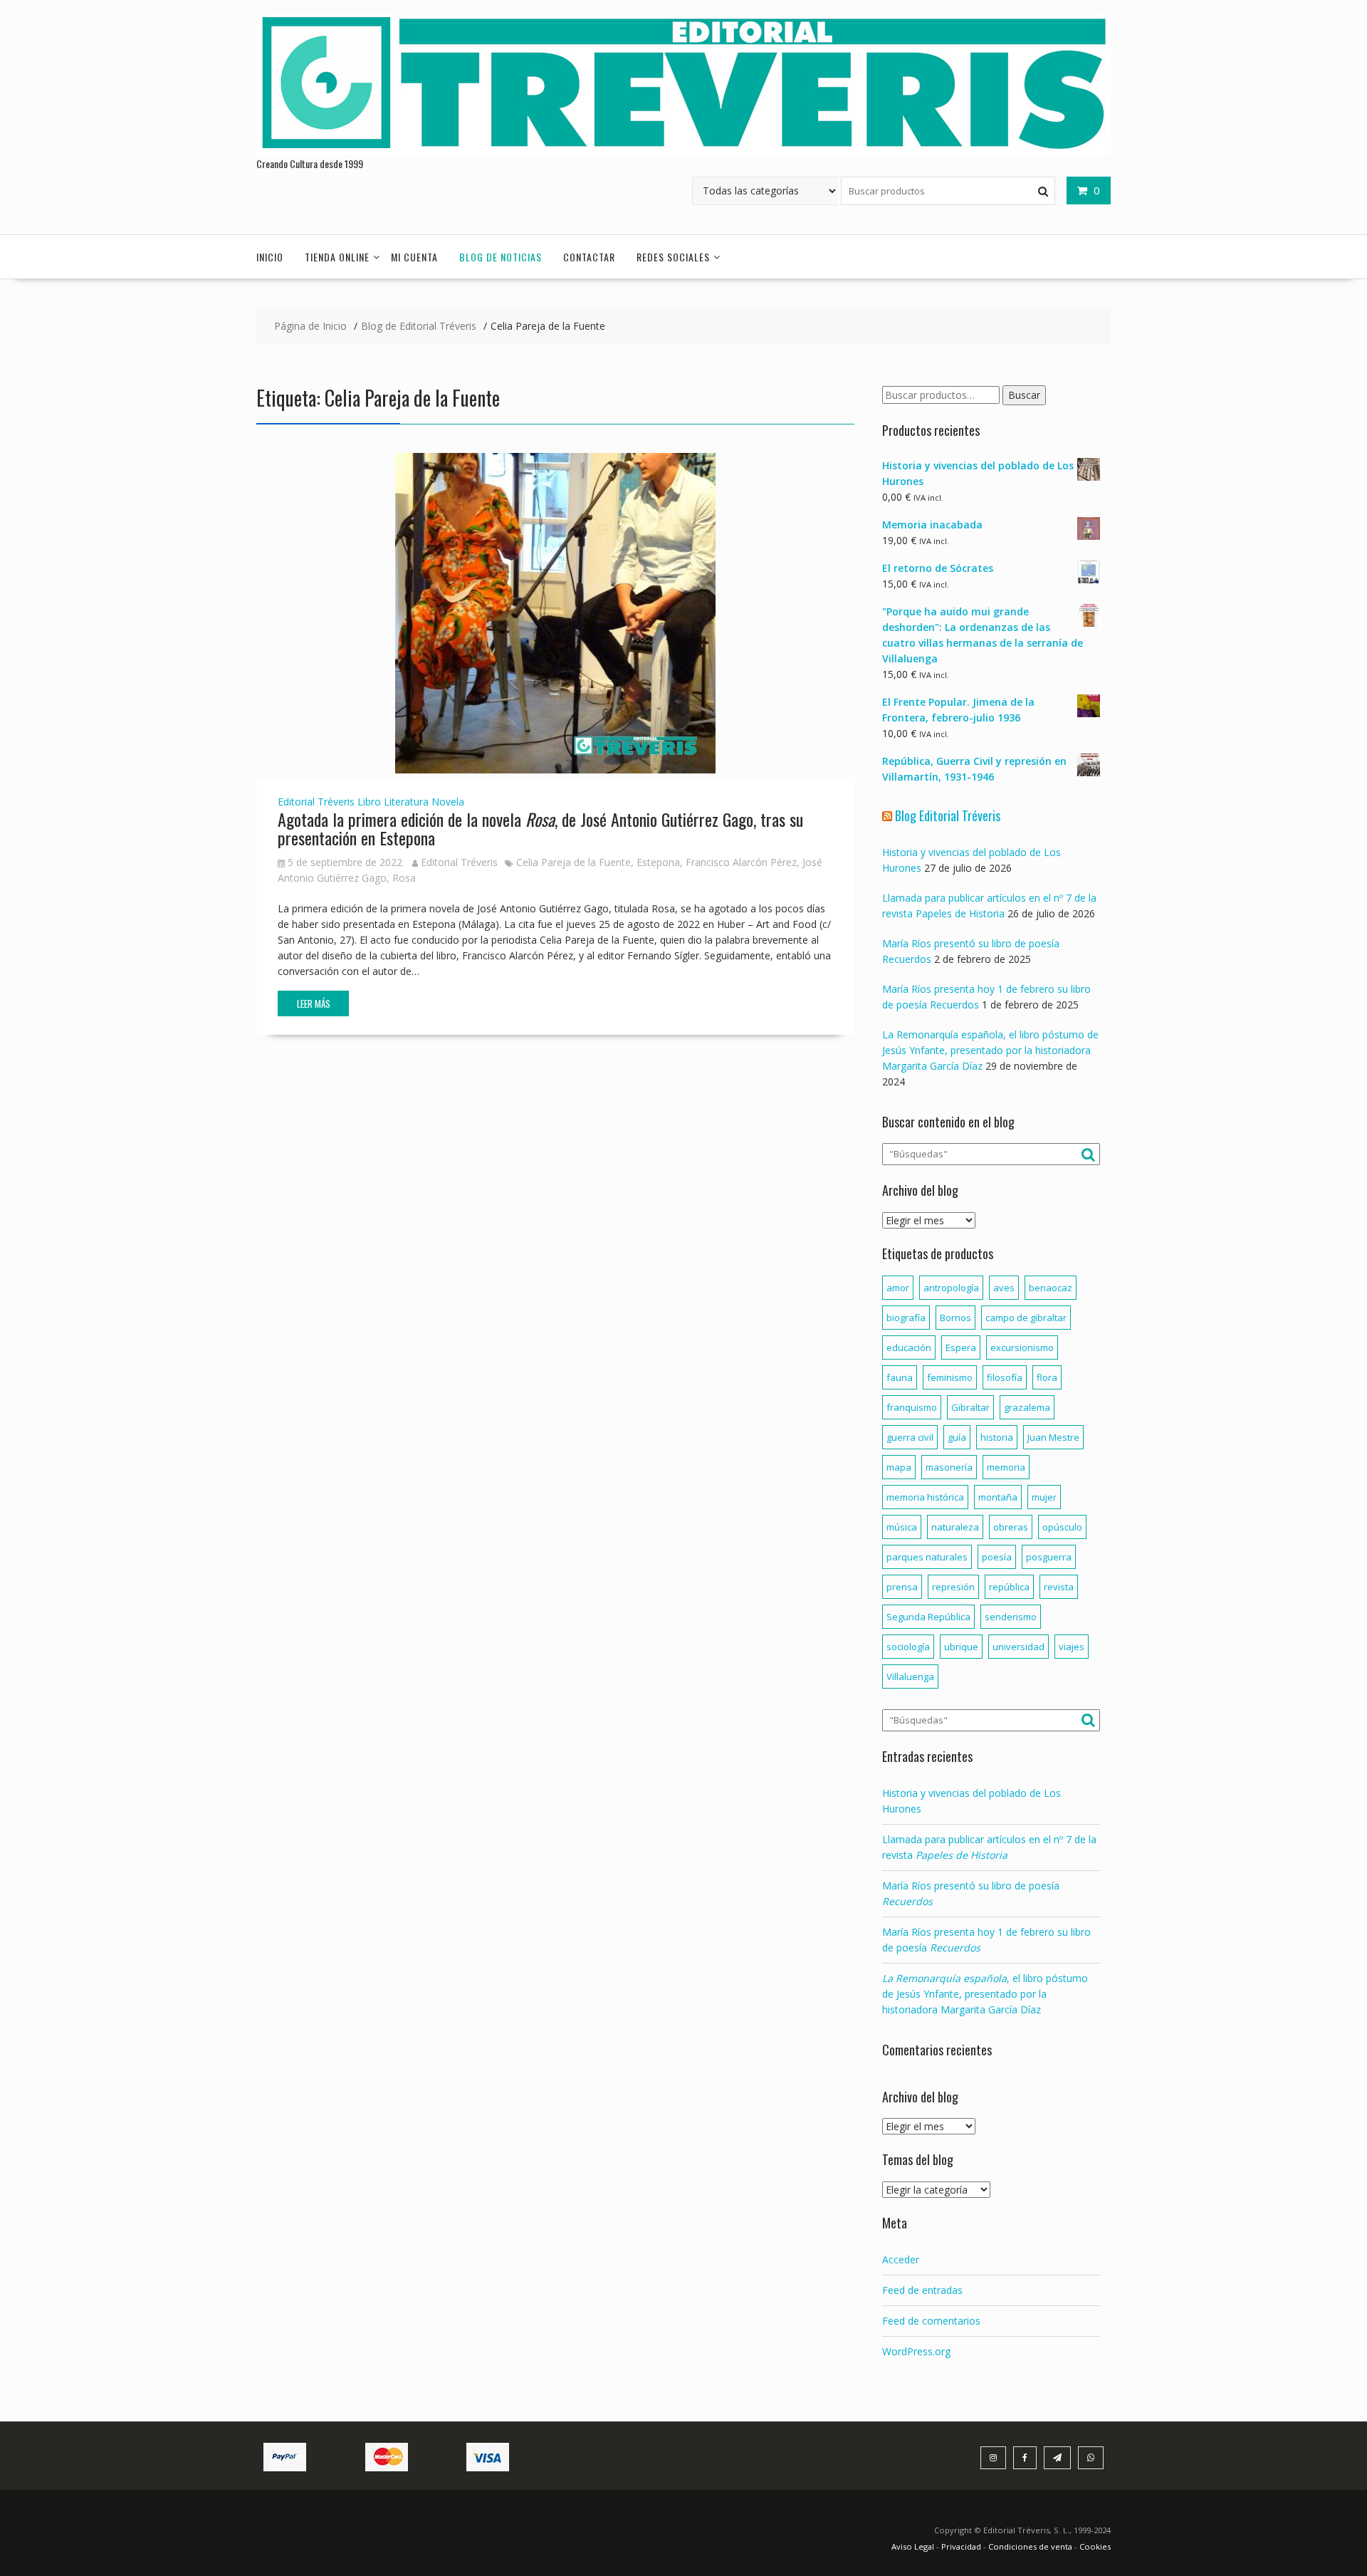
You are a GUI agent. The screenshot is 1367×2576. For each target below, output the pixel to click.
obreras (1011, 1527)
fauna (900, 1377)
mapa (899, 1467)
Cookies (1095, 2546)
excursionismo (1022, 1347)
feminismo (950, 1377)
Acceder (901, 2259)
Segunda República (928, 1617)
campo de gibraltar (1026, 1318)
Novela (448, 802)
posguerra (1049, 1557)
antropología (951, 1288)
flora (1047, 1377)
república (1009, 1587)
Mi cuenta (414, 257)
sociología (908, 1647)
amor (898, 1288)
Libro (369, 802)
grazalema (1027, 1407)
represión (953, 1587)
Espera (961, 1347)
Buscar (1024, 395)
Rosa (404, 878)
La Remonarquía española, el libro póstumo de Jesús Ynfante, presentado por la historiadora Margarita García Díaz (990, 1050)
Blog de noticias (501, 257)
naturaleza (955, 1527)
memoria (1006, 1467)
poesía (997, 1557)
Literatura (406, 802)
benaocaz (1051, 1288)
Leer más (314, 1003)
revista (1059, 1587)
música (902, 1527)
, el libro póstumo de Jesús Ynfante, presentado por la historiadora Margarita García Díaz (985, 1994)
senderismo (1011, 1617)
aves (1004, 1288)
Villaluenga (910, 1677)
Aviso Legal (914, 2546)
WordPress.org (916, 2351)
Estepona (658, 862)
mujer (1044, 1497)
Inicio (270, 257)
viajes (1072, 1647)
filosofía (1005, 1377)
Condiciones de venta (1030, 2546)
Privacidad (961, 2546)
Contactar (589, 257)
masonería (949, 1467)
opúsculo (1062, 1527)
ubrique (961, 1647)
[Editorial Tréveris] (683, 151)
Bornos (955, 1318)
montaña (998, 1497)
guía (957, 1437)
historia (997, 1437)
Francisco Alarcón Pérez (741, 862)
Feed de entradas (922, 2290)
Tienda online (337, 257)
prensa (902, 1587)
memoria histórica (925, 1497)
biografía (906, 1318)
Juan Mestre (1053, 1437)
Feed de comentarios (931, 2321)
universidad (1018, 1647)
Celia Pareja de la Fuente (573, 862)
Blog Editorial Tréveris (948, 815)
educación (909, 1347)
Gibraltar (970, 1407)
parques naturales (927, 1557)
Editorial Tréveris (316, 802)
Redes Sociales (673, 257)
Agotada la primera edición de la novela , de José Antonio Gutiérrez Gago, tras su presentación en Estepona (540, 828)
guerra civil (910, 1437)
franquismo (912, 1407)
